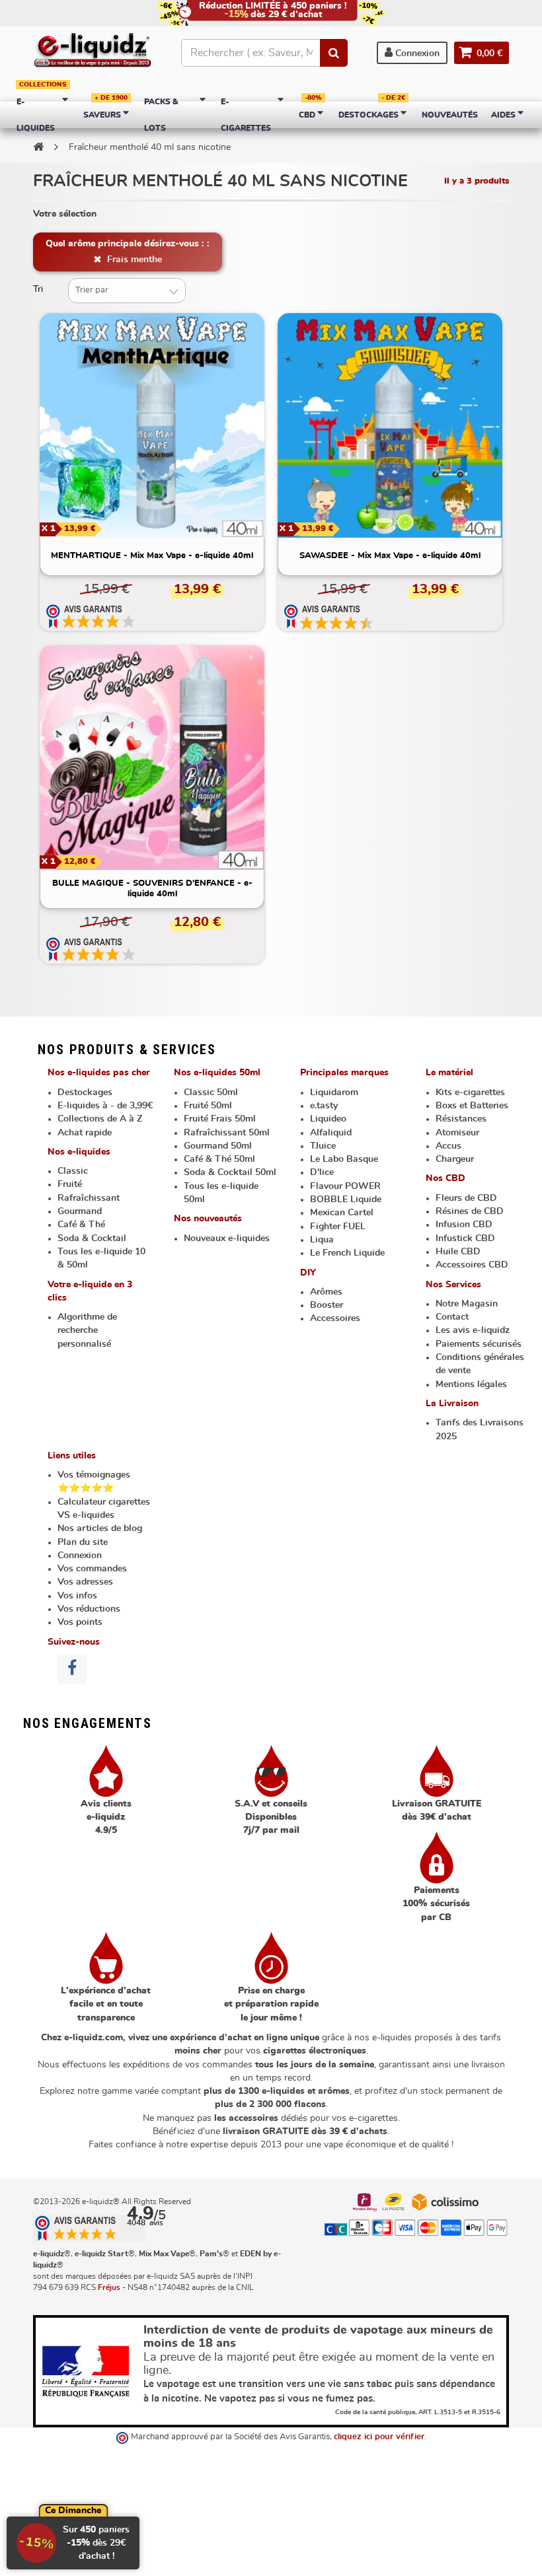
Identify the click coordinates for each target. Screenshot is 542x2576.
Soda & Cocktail (92, 1238)
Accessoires (335, 1318)
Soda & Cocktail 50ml (230, 1172)
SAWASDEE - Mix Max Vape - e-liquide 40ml (390, 556)
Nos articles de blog (100, 1528)
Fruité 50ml (208, 1106)
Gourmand (80, 1211)
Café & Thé (81, 1225)
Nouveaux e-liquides (227, 1238)
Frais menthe (133, 260)
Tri (38, 289)
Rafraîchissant (89, 1198)
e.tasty (324, 1106)
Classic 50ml (211, 1092)
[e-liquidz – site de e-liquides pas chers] (93, 51)
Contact (452, 1317)
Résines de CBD (470, 1211)
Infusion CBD (464, 1225)
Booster (327, 1305)
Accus (448, 1146)
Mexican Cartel (342, 1213)
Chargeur (455, 1159)
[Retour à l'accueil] (38, 147)
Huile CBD (458, 1252)
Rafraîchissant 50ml (227, 1133)
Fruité (70, 1184)
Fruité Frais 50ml (220, 1119)
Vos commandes (92, 1569)
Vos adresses (85, 1582)
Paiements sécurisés (479, 1344)
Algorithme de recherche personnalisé (87, 1331)
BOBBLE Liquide (346, 1199)
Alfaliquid (331, 1133)
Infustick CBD (465, 1238)
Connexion (416, 54)
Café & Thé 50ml (219, 1159)
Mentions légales (471, 1384)
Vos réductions (89, 1609)
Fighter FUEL (338, 1227)
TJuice (323, 1146)
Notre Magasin (467, 1304)
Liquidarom (334, 1092)
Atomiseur (457, 1133)
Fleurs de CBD (466, 1198)
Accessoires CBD (472, 1265)
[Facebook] (72, 1669)
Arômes (326, 1292)
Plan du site (83, 1542)
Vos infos (77, 1596)
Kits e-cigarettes (470, 1092)
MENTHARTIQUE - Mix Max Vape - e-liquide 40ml (152, 556)
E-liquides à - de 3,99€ (105, 1106)
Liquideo (328, 1119)
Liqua (322, 1240)
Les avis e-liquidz (473, 1330)
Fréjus (109, 2287)
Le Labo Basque (344, 1159)
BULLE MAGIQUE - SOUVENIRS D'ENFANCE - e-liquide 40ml (152, 889)
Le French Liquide (347, 1253)
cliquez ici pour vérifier (379, 2437)
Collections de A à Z (100, 1119)
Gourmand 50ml (218, 1146)
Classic (73, 1171)
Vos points (80, 1622)
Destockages (85, 1092)
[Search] (334, 53)
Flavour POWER (345, 1186)
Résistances (461, 1119)
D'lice (322, 1172)
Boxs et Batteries (472, 1106)
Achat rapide (85, 1133)
